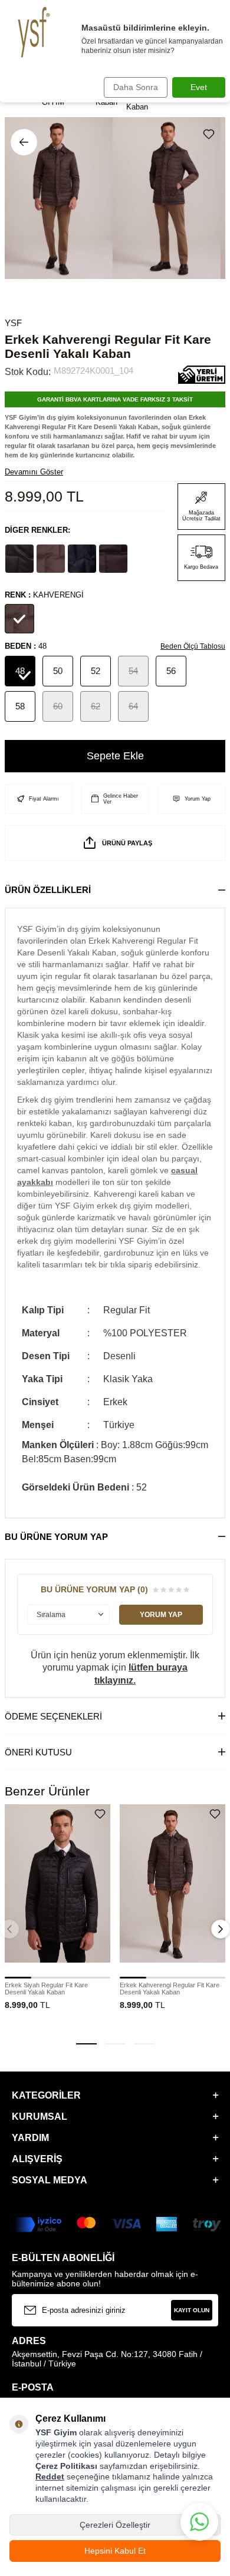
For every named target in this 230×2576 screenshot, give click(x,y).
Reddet (50, 2477)
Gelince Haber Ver (121, 799)
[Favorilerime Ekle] (100, 1814)
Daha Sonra (136, 87)
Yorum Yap (198, 799)
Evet (199, 87)
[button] (86, 2044)
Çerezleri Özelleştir (115, 2525)
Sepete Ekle (115, 756)
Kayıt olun (192, 2310)
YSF (13, 323)
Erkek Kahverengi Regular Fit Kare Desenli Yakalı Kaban (170, 1989)
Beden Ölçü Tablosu (193, 646)
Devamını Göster (34, 472)
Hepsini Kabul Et (115, 2551)
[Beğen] (211, 134)
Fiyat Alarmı (44, 799)
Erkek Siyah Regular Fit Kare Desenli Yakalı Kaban (46, 1989)
